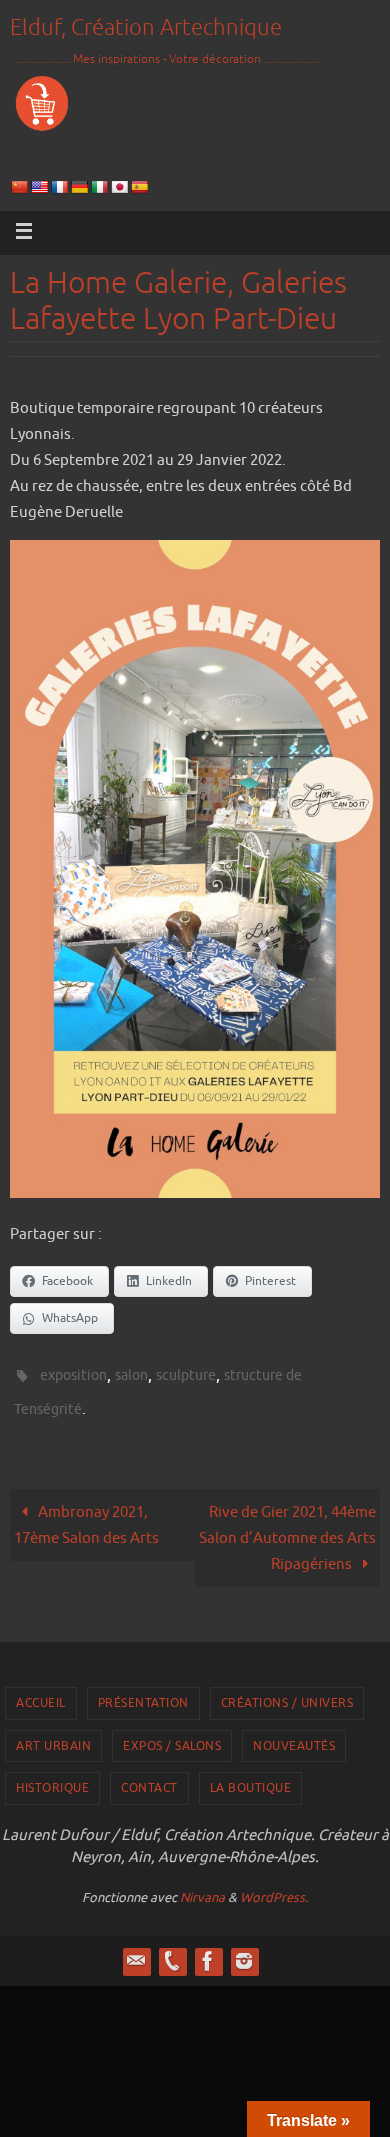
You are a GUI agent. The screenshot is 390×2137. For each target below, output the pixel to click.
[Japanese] (119, 187)
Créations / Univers (287, 1694)
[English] (39, 187)
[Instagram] (244, 1951)
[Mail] (136, 1951)
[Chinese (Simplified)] (19, 187)
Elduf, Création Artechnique (146, 28)
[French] (59, 187)
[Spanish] (139, 187)
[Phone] (172, 1951)
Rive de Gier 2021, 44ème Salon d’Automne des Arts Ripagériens (287, 1529)
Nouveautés (294, 1737)
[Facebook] (208, 1951)
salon (131, 1373)
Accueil (41, 1694)
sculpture (186, 1373)
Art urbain (53, 1737)
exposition (73, 1373)
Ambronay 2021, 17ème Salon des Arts (86, 1516)
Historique (52, 1779)
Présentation (143, 1694)
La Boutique (251, 1779)
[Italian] (99, 187)
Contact (149, 1779)
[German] (79, 187)
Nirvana (202, 1887)
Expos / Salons (172, 1737)
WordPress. (274, 1887)
